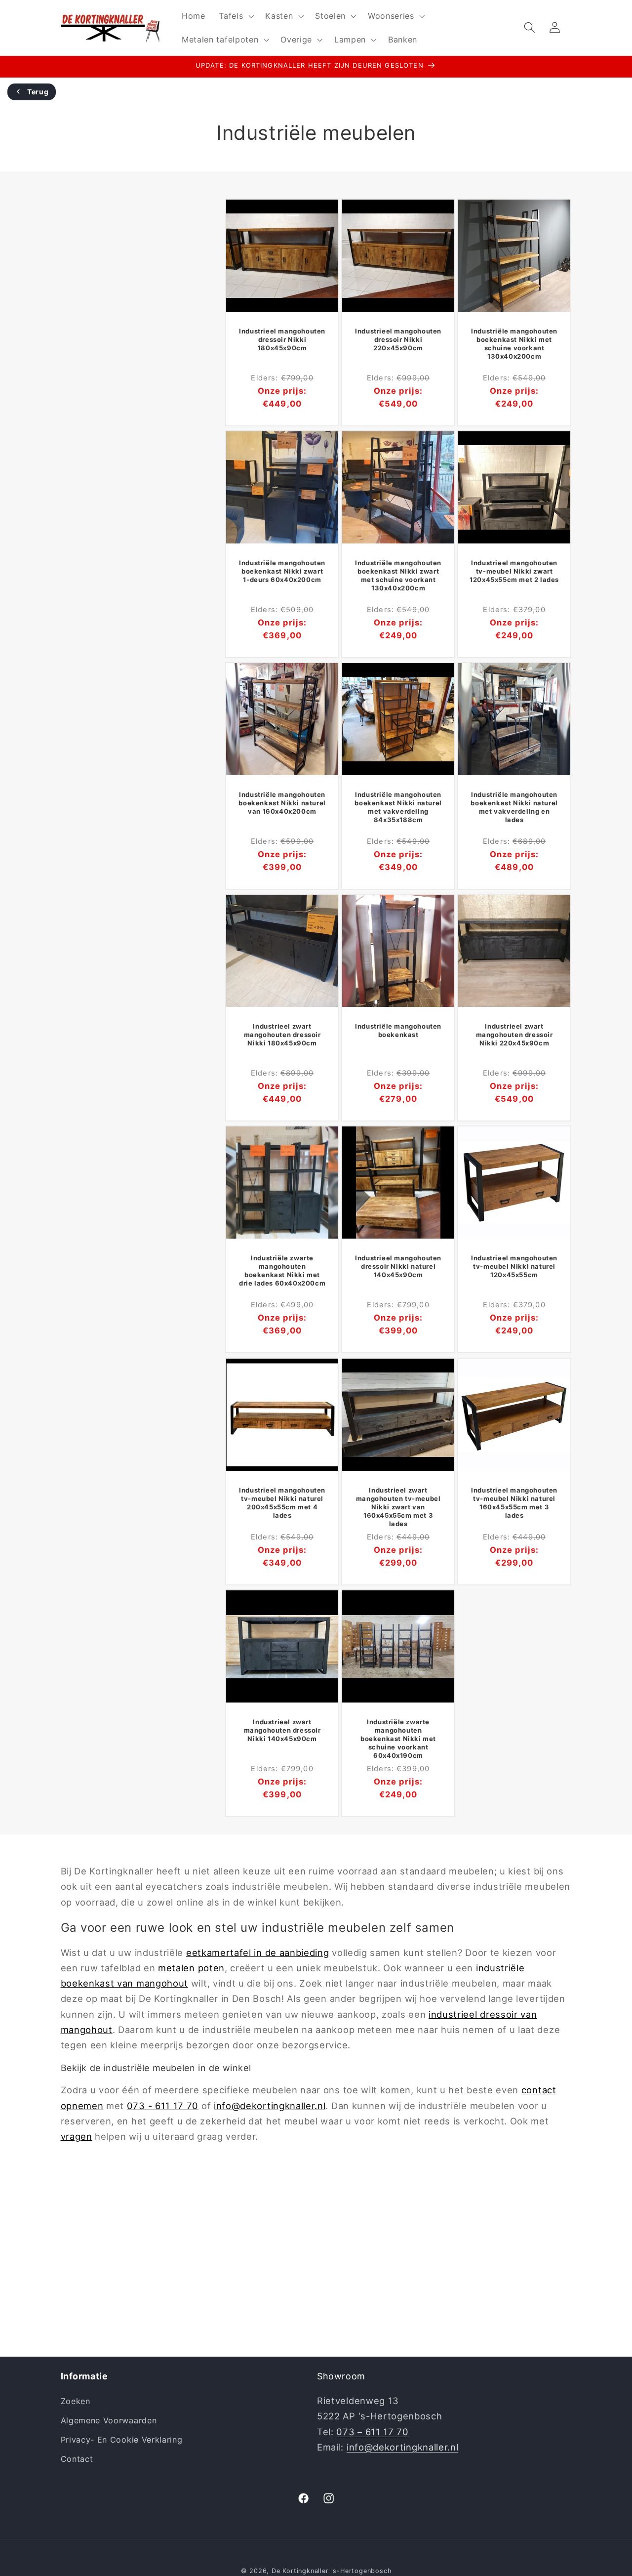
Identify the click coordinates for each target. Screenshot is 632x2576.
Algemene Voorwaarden (109, 2420)
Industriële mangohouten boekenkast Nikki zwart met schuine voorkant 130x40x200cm (398, 575)
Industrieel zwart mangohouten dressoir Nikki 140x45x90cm (282, 1730)
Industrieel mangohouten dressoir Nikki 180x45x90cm (282, 339)
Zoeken (76, 2401)
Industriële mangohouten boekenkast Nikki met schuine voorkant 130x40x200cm (514, 344)
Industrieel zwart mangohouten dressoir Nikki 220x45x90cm (514, 1035)
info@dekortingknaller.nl (270, 2106)
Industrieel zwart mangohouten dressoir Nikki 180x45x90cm (282, 1035)
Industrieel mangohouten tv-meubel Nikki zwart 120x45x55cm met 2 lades (514, 571)
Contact (77, 2459)
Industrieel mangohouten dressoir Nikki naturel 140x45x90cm (398, 1267)
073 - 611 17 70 (163, 2106)
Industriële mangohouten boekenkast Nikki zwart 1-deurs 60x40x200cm (282, 571)
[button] (235, 16)
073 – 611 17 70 (372, 2432)
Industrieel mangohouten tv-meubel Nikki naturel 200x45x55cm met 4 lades (282, 1503)
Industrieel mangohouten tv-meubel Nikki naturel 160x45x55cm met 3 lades (514, 1503)
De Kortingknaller (300, 2571)
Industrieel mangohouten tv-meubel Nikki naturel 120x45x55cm (514, 1267)
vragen (77, 2136)
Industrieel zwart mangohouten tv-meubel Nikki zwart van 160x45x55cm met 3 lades (398, 1506)
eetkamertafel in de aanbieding (258, 1953)
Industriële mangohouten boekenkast (398, 1030)
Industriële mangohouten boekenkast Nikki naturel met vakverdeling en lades (514, 807)
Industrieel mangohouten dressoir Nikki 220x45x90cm (398, 339)
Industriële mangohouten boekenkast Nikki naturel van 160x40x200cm (282, 803)
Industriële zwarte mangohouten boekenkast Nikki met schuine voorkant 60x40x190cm (398, 1738)
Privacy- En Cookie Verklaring (122, 2440)
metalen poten (191, 1968)
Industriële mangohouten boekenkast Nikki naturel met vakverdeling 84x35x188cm (398, 807)
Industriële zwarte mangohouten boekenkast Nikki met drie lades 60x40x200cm (282, 1271)
